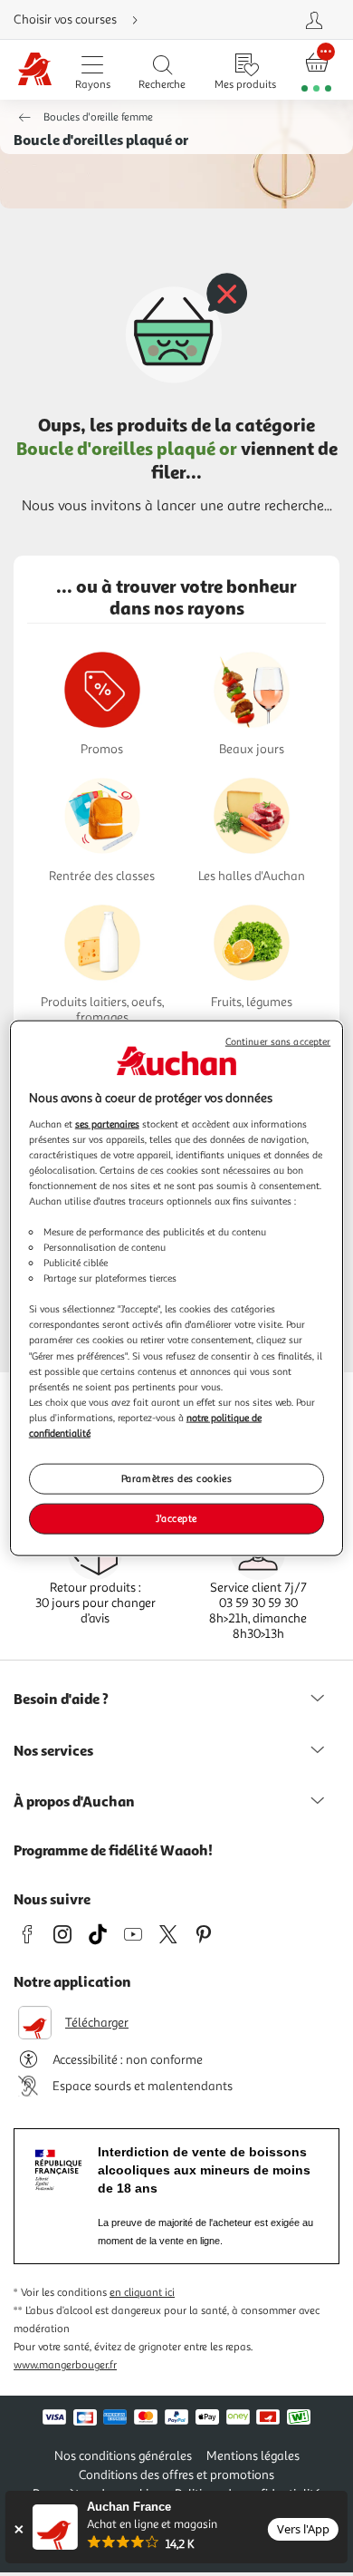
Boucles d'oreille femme (98, 117)
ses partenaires (107, 1123)
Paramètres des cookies (177, 1478)
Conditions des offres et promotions (176, 2475)
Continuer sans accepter (278, 1042)
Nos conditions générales (123, 2456)
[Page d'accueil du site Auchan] (35, 70)
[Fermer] (19, 2529)
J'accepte (176, 1517)
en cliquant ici (142, 2293)
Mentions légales (253, 2456)
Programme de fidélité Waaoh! (113, 1850)
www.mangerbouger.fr (65, 2365)
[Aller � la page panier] (317, 70)
